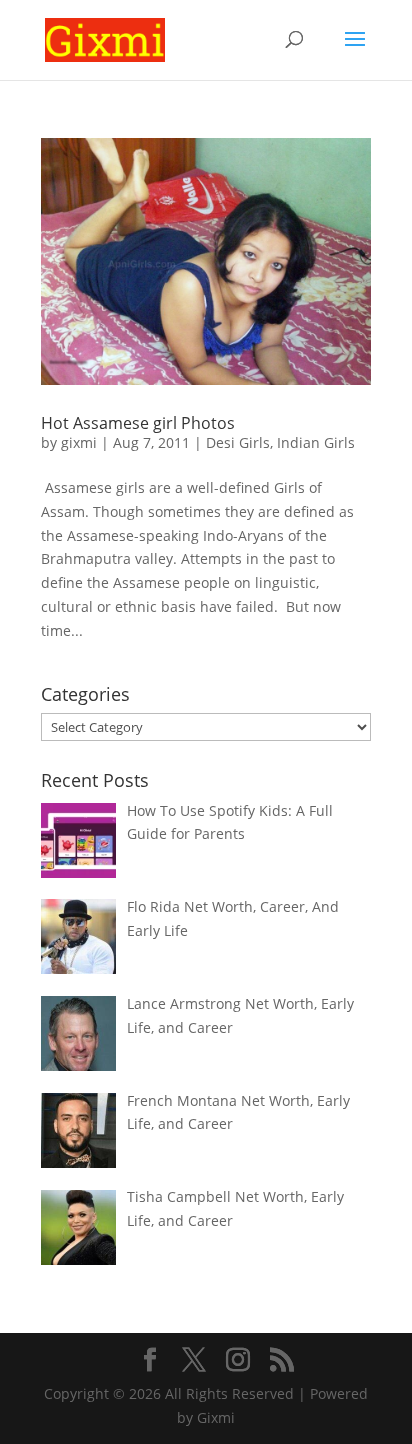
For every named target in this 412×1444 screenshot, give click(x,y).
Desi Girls (238, 442)
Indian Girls (316, 442)
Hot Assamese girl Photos (138, 423)
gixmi (79, 442)
